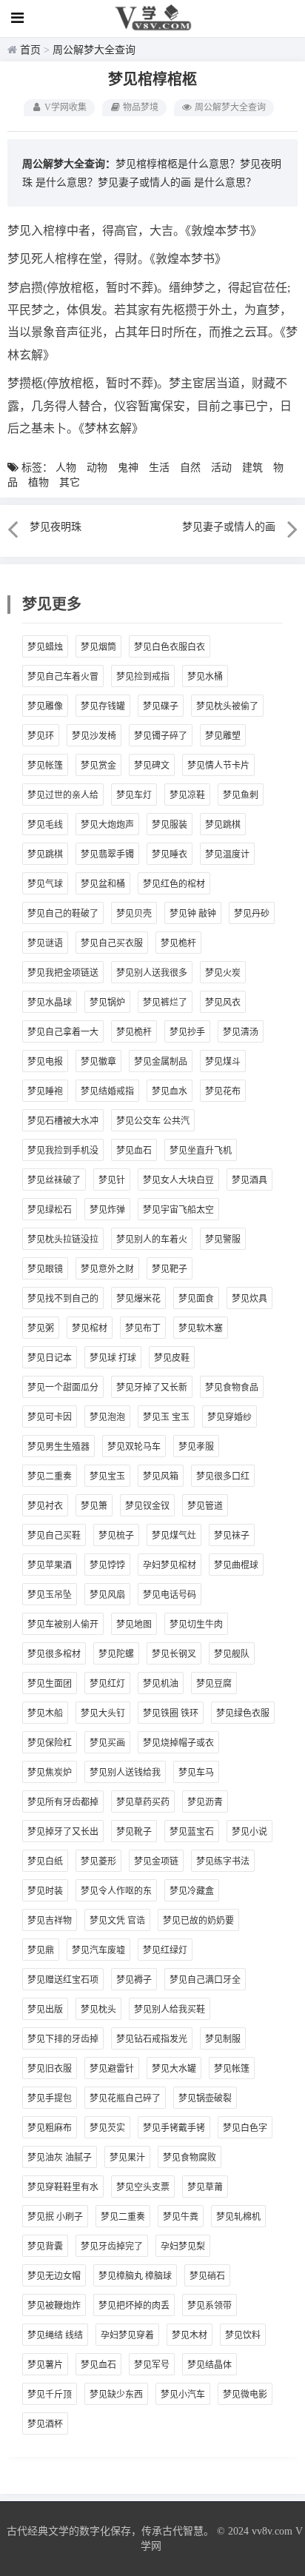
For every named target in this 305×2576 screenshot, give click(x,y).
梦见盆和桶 (103, 884)
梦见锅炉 (107, 1003)
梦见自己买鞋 (54, 1536)
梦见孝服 (196, 1447)
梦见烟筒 (98, 647)
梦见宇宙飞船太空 (178, 1210)
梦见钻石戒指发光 (152, 2039)
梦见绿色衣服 (243, 1713)
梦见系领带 (210, 2306)
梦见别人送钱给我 (125, 1773)
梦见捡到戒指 (143, 677)
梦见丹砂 (252, 914)
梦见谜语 (45, 943)
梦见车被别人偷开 (63, 1625)
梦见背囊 (45, 2247)
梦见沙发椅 (94, 736)
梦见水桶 (205, 677)
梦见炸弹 (107, 1210)
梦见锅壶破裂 (205, 2098)
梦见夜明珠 (56, 527)
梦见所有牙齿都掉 (63, 1802)
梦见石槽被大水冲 (63, 1121)
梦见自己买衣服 (112, 943)
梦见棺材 (90, 1328)
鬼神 (128, 468)
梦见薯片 (45, 2365)
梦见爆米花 (138, 1299)
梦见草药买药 (143, 1802)
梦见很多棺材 (54, 1654)
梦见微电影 (245, 2395)
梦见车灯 (134, 795)
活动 (221, 468)
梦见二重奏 (50, 1476)
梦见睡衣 (170, 854)
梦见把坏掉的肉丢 (134, 2306)
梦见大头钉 (103, 1713)
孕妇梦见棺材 (170, 1565)
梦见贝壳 (134, 914)
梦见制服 (223, 2039)
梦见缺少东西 (116, 2395)
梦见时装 (45, 1891)
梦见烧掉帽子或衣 (178, 1743)
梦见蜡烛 (45, 647)
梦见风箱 (161, 1476)
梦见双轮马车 (134, 1447)
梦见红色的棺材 (174, 884)
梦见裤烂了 (165, 1003)
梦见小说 (249, 1832)
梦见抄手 (187, 1032)
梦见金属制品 (161, 1062)
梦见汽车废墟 (98, 1950)
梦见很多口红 (223, 1476)
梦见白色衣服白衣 (170, 647)
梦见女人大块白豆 (178, 1180)
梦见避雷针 (112, 2069)
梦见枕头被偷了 (227, 706)
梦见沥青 (205, 1802)
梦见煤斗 (223, 1062)
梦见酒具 (249, 1180)
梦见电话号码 (170, 1595)
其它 (70, 482)
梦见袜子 (232, 1536)
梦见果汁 (127, 2158)
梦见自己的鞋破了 (63, 914)
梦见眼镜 (45, 1269)
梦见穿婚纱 (229, 1417)
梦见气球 (45, 884)
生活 (159, 468)
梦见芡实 (107, 2128)
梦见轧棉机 (238, 2217)
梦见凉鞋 (187, 795)
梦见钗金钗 (147, 1506)
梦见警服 (223, 1240)
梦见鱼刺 (241, 795)
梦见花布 (223, 1091)
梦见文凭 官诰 (117, 1921)
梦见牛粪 (181, 2217)
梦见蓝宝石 (192, 1832)
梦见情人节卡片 (218, 766)
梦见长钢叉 (174, 1654)
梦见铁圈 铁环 (171, 1713)
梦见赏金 (98, 766)
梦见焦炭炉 (50, 1773)
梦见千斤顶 (50, 2395)
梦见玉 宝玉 (166, 1417)
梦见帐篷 (45, 766)
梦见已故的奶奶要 (198, 1921)
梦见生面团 (50, 1684)
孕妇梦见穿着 (127, 2335)
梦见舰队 (232, 1654)
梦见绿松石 (50, 1210)
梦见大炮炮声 (107, 825)
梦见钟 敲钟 (193, 914)
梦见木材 (190, 2335)
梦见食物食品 (232, 1388)
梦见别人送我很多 (152, 973)
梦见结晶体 (210, 2365)
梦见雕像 (45, 706)
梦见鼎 (41, 1950)
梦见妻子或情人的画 (144, 183)
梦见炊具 (249, 1299)
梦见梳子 (116, 1536)
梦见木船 (45, 1713)
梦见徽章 (98, 1062)
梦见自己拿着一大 (63, 1032)
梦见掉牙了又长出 (63, 1832)
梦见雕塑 (223, 736)
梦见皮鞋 (172, 1358)
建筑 (252, 468)
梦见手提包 (50, 2098)
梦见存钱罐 (103, 706)
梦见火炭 (223, 973)
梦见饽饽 (107, 1565)
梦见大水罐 (174, 2069)
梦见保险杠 (50, 1743)
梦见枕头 (98, 2010)
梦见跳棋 (223, 825)
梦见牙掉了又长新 (152, 1388)
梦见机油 (161, 1684)
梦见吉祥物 (50, 1921)
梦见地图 (134, 1625)
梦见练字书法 (223, 1861)
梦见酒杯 (45, 2424)
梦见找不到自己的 (63, 1299)
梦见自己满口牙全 (205, 1980)
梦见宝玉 (107, 1476)
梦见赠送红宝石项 (63, 1980)
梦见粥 (41, 1328)
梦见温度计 (227, 854)
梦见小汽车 (183, 2395)
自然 (190, 468)
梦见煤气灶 (174, 1536)
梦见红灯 (107, 1684)
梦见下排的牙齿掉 (63, 2039)
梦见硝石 (207, 2276)
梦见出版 (45, 2010)
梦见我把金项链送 (63, 973)
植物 (38, 482)
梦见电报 (45, 1062)
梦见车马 (196, 1773)
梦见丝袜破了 (54, 1180)
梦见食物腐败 (190, 2158)
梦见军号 (152, 2365)
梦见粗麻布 (50, 2128)
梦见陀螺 (116, 1654)
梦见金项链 (156, 1861)
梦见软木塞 (201, 1328)
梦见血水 (170, 1091)
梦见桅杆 (178, 943)
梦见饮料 (243, 2335)
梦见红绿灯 (165, 1950)
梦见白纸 (45, 1861)
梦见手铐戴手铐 (174, 2128)
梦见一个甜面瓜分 (63, 1388)
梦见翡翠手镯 (107, 854)
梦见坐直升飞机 (201, 1151)
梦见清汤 (241, 1032)
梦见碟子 (161, 706)
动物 (97, 468)
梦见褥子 (134, 1980)
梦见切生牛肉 (196, 1625)
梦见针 (112, 1180)
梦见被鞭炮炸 (54, 2306)
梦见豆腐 (214, 1684)
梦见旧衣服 (50, 2069)
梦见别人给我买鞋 (170, 2010)
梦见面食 (196, 1299)
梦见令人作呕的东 (116, 1891)
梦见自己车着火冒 (63, 677)
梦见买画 (107, 1743)
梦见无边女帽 (54, 2276)
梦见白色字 (245, 2128)
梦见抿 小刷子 (55, 2217)
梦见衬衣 (45, 1506)
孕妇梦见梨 (183, 2247)
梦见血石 (134, 1151)
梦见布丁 (143, 1328)
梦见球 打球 (113, 1358)
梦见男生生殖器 (58, 1447)
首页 (30, 50)
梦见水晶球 (50, 1003)
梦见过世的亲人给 (63, 795)
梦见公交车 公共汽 (153, 1121)
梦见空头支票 (143, 2187)
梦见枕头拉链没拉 (63, 1240)
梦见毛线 (45, 825)
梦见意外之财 (107, 1269)
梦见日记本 (50, 1358)
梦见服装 (170, 825)
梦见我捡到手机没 (63, 1151)
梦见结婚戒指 (107, 1091)
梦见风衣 (223, 1003)
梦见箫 (94, 1506)
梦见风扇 (107, 1595)
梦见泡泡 (107, 1417)
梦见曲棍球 (236, 1565)
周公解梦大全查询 (94, 50)
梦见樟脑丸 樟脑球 (135, 2276)
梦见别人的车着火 (152, 1240)
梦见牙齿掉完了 (112, 2247)
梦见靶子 (170, 1269)
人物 (66, 468)
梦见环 (41, 736)
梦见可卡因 (50, 1417)
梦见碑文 (152, 766)
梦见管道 (205, 1506)
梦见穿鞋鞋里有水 (63, 2187)
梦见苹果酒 (50, 1565)
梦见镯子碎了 (161, 736)
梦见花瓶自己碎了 (125, 2098)
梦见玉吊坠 (50, 1595)
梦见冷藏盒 (192, 1891)
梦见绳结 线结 (55, 2335)
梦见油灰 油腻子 (60, 2158)
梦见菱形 (98, 1861)
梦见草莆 (205, 2187)
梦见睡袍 (45, 1091)
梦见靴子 (134, 1832)
